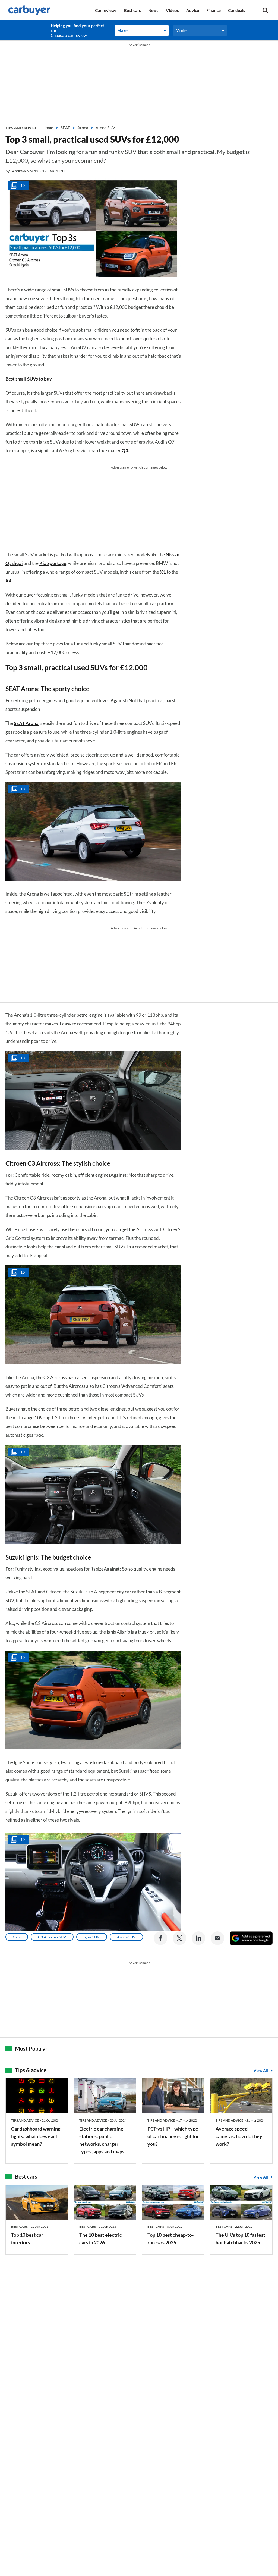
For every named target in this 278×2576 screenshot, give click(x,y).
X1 (163, 572)
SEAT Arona (26, 723)
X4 (8, 581)
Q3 (125, 451)
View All (261, 2071)
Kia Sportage (53, 563)
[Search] (265, 10)
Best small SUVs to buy (29, 379)
